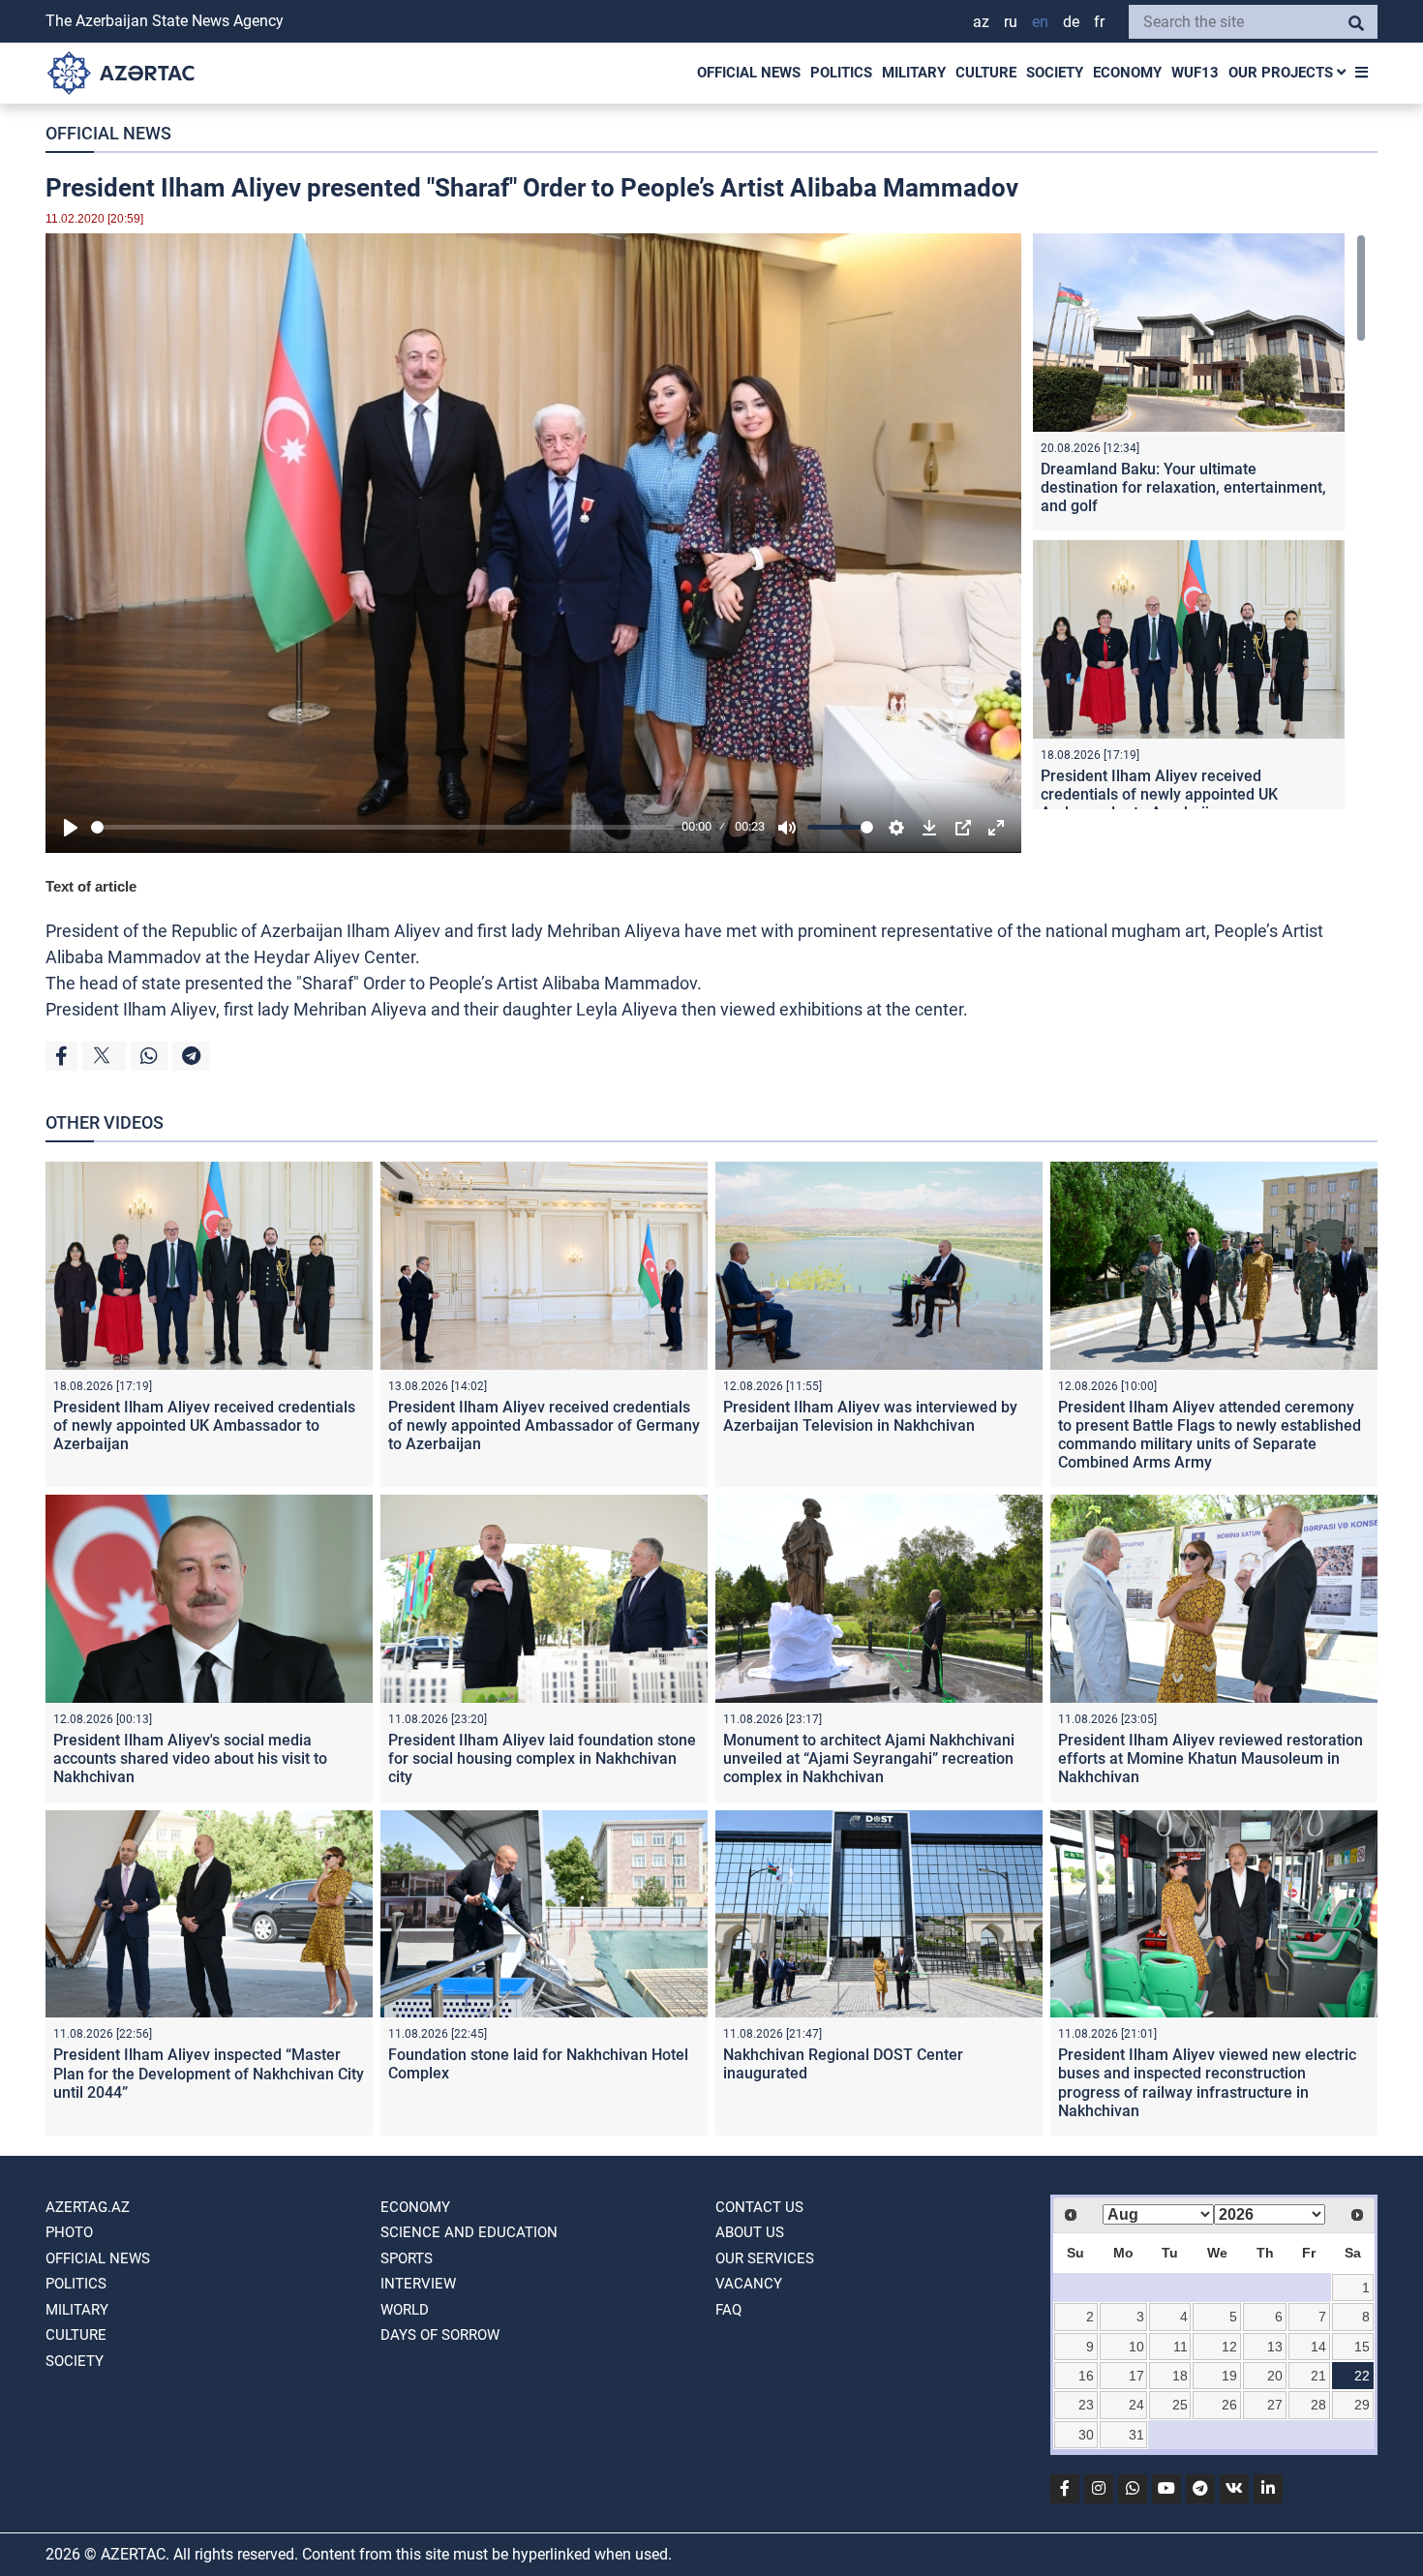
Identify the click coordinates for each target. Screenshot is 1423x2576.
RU (1011, 22)
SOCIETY (1055, 73)
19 (1229, 2376)
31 (1136, 2435)
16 (1086, 2376)
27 (1275, 2405)
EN (1040, 22)
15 (1362, 2347)
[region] (1199, 521)
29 (1362, 2405)
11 (1181, 2347)
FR (1099, 22)
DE (1071, 22)
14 (1318, 2347)
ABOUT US (750, 2232)
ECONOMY (1127, 73)
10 (1136, 2347)
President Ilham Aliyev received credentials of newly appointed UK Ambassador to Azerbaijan (1159, 794)
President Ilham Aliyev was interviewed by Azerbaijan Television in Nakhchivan (870, 1416)
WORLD (405, 2310)
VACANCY (749, 2284)
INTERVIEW (418, 2284)
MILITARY (914, 73)
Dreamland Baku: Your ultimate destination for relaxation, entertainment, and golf (1183, 487)
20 (1275, 2376)
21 (1318, 2376)
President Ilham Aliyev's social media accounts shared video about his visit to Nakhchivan (190, 1758)
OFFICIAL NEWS (749, 73)
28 (1318, 2405)
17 (1136, 2376)
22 (1362, 2376)
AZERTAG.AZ (88, 2207)
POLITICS (841, 73)
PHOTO (69, 2232)
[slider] (383, 827)
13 (1275, 2347)
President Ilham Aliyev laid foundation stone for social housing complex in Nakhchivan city (542, 1758)
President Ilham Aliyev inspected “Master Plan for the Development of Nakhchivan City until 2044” (209, 2073)
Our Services (765, 2258)
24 (1136, 2405)
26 (1229, 2405)
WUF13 (1195, 73)
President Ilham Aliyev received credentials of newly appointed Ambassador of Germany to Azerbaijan (544, 1425)
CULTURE (986, 73)
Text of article (91, 886)
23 (1086, 2405)
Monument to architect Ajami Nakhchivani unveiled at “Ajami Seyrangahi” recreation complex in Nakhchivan (869, 1758)
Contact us (759, 2207)
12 (1229, 2347)
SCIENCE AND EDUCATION (469, 2232)
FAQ (728, 2310)
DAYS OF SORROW (440, 2335)
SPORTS (407, 2258)
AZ (981, 22)
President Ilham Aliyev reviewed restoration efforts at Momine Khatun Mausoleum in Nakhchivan (1211, 1758)
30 (1086, 2435)
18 (1180, 2376)
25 (1180, 2405)
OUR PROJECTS (1283, 73)
